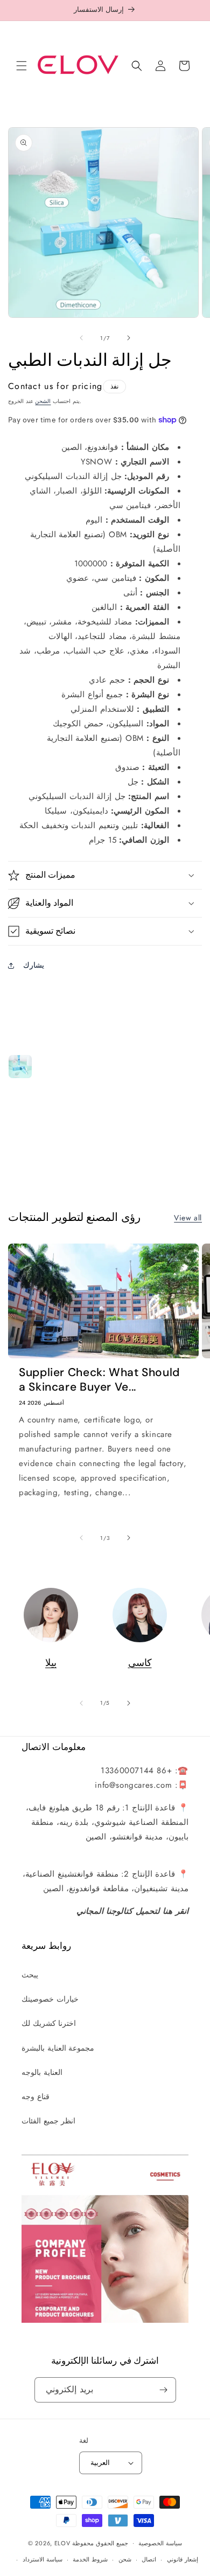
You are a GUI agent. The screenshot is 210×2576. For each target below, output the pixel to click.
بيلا (51, 1663)
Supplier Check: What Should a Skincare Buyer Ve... (99, 1380)
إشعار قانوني (183, 2559)
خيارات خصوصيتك (50, 1999)
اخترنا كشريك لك (49, 2023)
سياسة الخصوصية (160, 2543)
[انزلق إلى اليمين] (129, 338)
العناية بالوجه (42, 2072)
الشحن (43, 401)
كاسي (140, 1663)
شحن (125, 2559)
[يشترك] (164, 2390)
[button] (22, 66)
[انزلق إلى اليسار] (81, 338)
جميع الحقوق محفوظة (100, 2543)
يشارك (34, 965)
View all (188, 1218)
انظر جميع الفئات (48, 2121)
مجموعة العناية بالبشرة (58, 2048)
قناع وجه (36, 2096)
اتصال (149, 2559)
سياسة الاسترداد (43, 2559)
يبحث (30, 1975)
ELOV (62, 2543)
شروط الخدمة (90, 2559)
